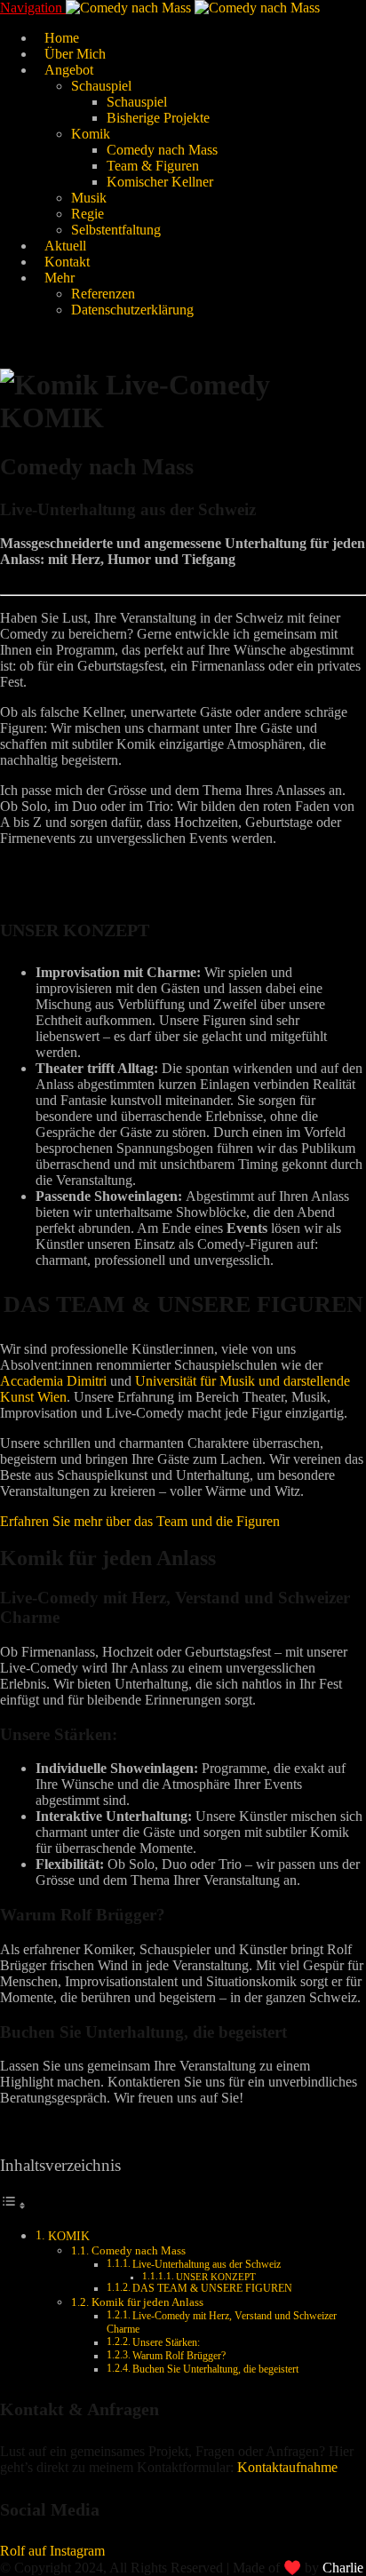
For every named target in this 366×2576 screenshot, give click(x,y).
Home (62, 38)
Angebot (69, 70)
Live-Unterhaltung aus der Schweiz (207, 2265)
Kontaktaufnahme (287, 2467)
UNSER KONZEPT (216, 2277)
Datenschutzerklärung (132, 310)
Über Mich (75, 54)
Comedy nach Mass (162, 150)
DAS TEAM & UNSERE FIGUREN (212, 2289)
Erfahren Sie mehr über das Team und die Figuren (140, 1521)
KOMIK (69, 2236)
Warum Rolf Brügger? (179, 2356)
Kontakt (67, 262)
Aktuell (65, 246)
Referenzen (103, 294)
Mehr (60, 278)
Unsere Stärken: (166, 2343)
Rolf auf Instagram (52, 2551)
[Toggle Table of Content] (13, 2205)
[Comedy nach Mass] (193, 8)
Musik (89, 198)
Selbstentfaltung (116, 230)
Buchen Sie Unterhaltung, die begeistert (215, 2369)
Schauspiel (101, 86)
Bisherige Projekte (158, 118)
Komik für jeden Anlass (147, 2302)
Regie (88, 214)
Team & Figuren (153, 166)
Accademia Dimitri (53, 1381)
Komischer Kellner (160, 182)
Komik (91, 134)
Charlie (343, 2568)
